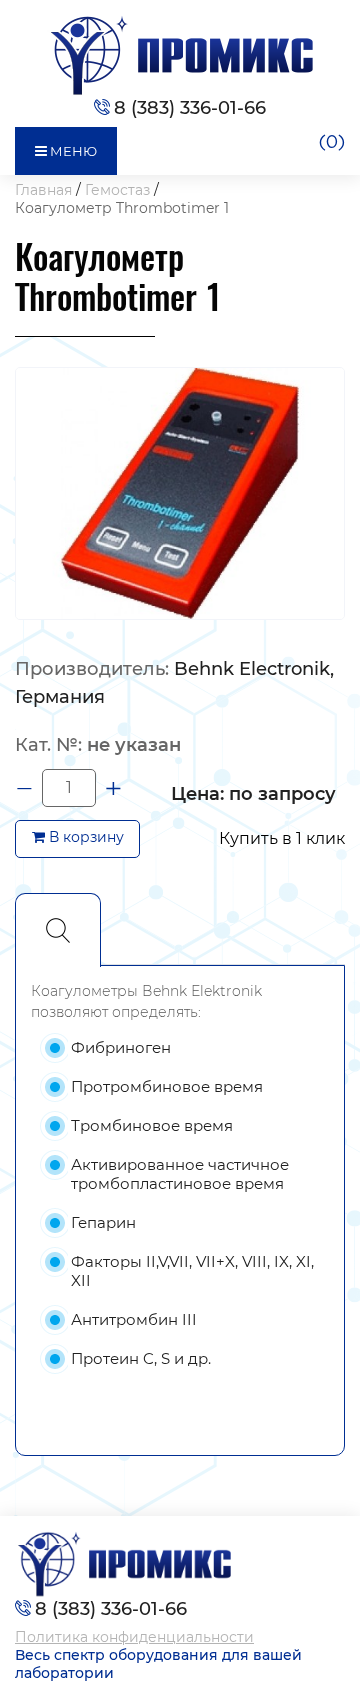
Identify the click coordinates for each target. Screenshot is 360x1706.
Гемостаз (117, 190)
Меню (72, 151)
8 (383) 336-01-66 (190, 108)
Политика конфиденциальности (134, 1637)
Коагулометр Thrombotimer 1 (122, 208)
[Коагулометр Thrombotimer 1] (180, 492)
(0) (331, 143)
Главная (43, 190)
